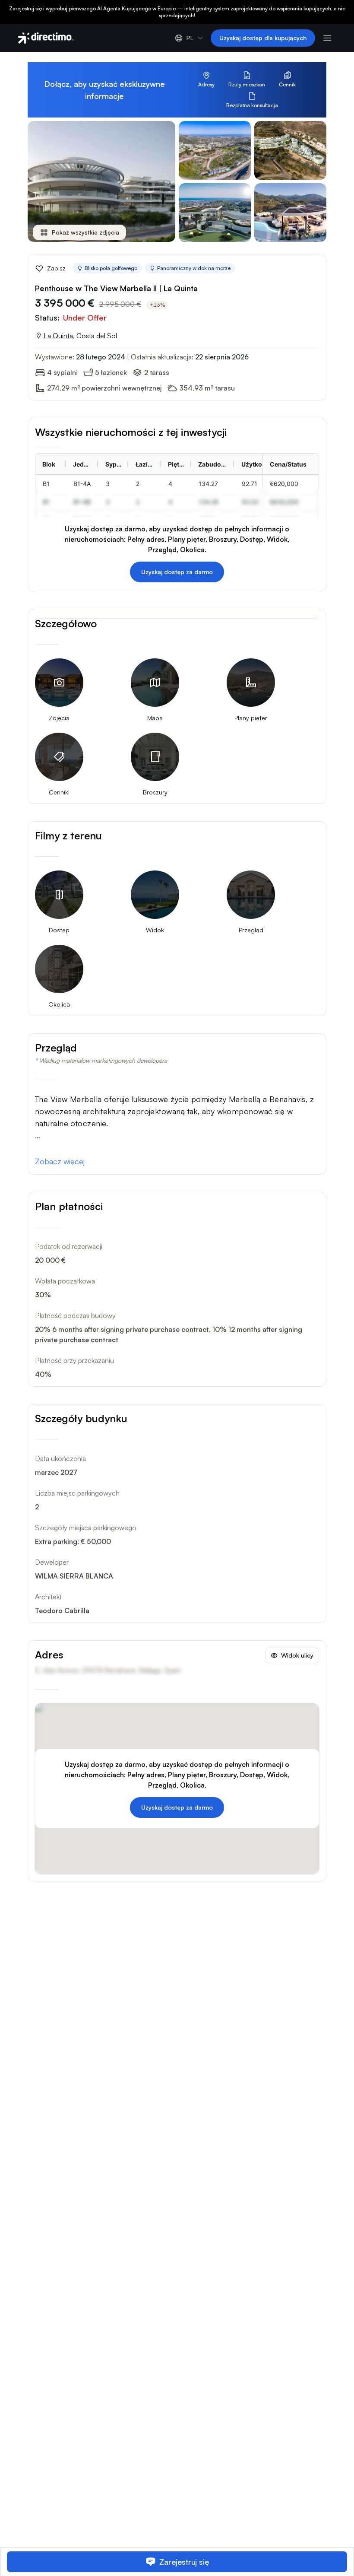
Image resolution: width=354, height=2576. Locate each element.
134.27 (208, 484)
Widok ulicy (297, 1655)
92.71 (250, 484)
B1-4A (82, 484)
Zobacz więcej (60, 1161)
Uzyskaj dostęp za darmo (177, 572)
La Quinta (58, 336)
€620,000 (284, 484)
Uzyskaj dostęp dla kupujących (263, 38)
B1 (46, 484)
